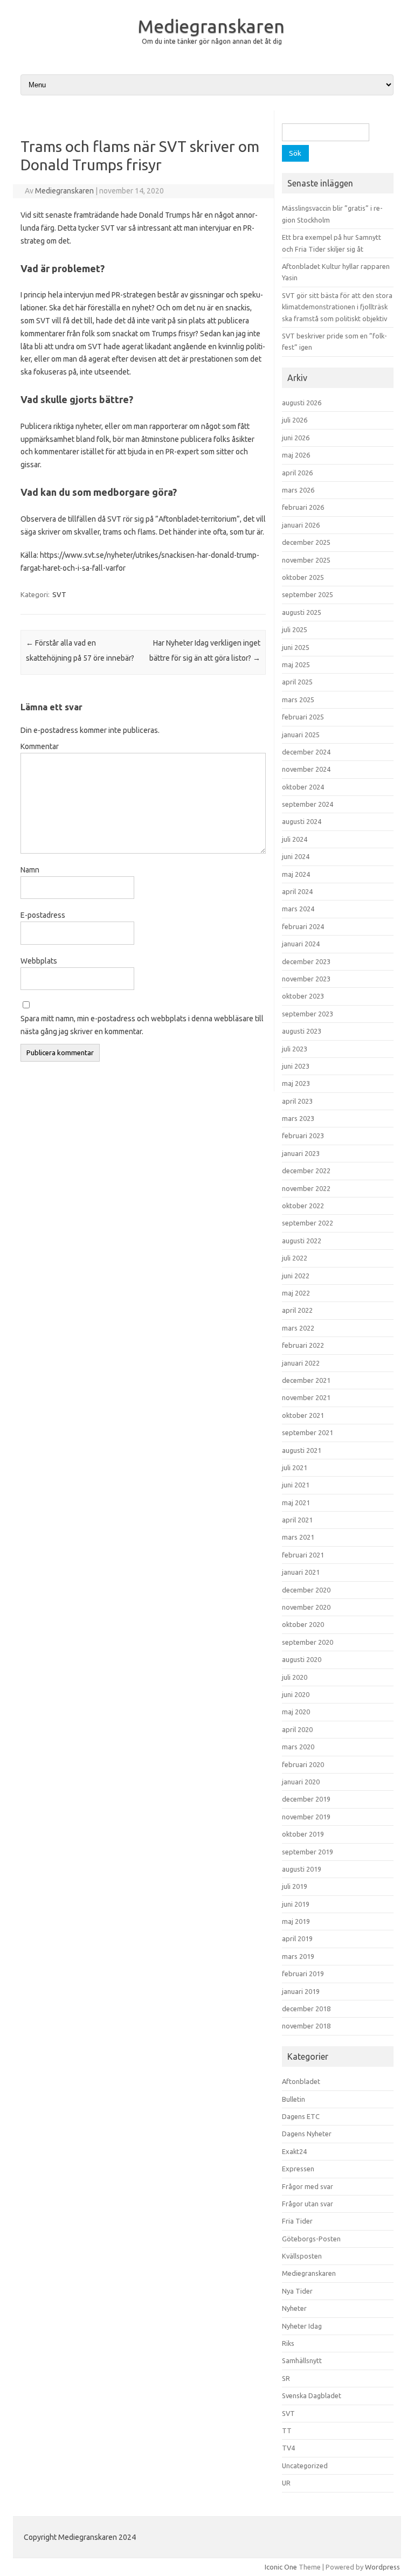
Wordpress (382, 2567)
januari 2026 (301, 525)
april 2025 (297, 682)
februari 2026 (303, 507)
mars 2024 (298, 909)
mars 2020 (298, 1747)
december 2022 (306, 1171)
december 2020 (306, 1590)
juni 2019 (296, 1904)
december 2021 (306, 1380)
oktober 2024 (303, 787)
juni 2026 (296, 438)
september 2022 (308, 1223)
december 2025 (306, 542)
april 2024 (297, 891)
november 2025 (306, 560)
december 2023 (306, 961)
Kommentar (40, 746)
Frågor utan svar (308, 2204)
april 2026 (297, 473)
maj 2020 (296, 1712)
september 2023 (308, 1014)
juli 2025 (295, 629)
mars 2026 (298, 490)
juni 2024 (296, 856)
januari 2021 (301, 1572)
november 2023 (306, 979)
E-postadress (43, 915)
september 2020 (308, 1642)
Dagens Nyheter (307, 2134)
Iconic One (281, 2567)
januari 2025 (301, 735)
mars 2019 (298, 1956)
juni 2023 (296, 1066)
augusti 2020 (302, 1659)
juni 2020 (296, 1694)
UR (286, 2483)
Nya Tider (297, 2291)
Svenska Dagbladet (312, 2395)
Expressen (298, 2169)
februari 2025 (303, 717)
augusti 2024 (302, 821)
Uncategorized (305, 2466)
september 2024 (308, 804)
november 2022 (306, 1188)
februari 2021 (303, 1555)
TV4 (288, 2448)
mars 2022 (298, 1328)
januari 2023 (301, 1153)
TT (287, 2430)
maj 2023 (296, 1083)
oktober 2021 (303, 1415)
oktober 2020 (303, 1624)
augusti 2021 (302, 1450)
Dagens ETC (301, 2116)
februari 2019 (303, 1973)
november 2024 (306, 769)
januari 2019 (301, 1991)
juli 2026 (295, 420)
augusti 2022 (302, 1241)
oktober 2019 (303, 1834)
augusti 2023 (302, 1031)
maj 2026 (296, 455)
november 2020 (306, 1607)
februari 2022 (303, 1345)
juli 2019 (295, 1886)
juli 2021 (295, 1467)
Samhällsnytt (302, 2360)
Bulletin (294, 2099)
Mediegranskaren (211, 26)
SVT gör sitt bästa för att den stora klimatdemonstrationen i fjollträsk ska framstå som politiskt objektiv (337, 307)
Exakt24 (294, 2151)
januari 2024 (301, 944)
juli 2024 (295, 839)
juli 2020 (295, 1677)
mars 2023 (298, 1118)
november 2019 (306, 1817)
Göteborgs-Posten (311, 2239)
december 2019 (306, 1799)
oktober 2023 (303, 996)
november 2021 (306, 1397)
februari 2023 (303, 1135)
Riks (288, 2343)
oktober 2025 (303, 577)
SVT (59, 594)
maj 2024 (296, 874)
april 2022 (297, 1310)
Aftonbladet (301, 2081)
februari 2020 (303, 1764)
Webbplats (39, 961)
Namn (30, 870)
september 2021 (308, 1432)
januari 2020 (301, 1782)
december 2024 (306, 752)
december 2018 (306, 2009)
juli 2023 (295, 1049)
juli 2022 (295, 1258)
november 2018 (306, 2026)
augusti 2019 (302, 1869)
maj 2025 (296, 664)
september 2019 (308, 1852)
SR (286, 2378)
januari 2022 (301, 1363)
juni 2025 (296, 647)
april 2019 (297, 1938)
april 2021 (297, 1520)
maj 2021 (296, 1502)
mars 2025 (298, 700)
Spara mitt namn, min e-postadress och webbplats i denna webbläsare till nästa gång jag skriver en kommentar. (142, 1025)
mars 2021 (298, 1537)
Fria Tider (297, 2221)
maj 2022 (296, 1293)
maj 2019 (296, 1921)
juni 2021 (296, 1485)
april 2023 (297, 1101)
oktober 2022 (303, 1206)
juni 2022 (296, 1276)
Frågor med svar (308, 2186)
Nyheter (294, 2308)
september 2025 (308, 594)
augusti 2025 (302, 612)
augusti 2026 (302, 403)
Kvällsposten (302, 2256)
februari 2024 (303, 926)
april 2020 (297, 1729)
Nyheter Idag (302, 2326)
